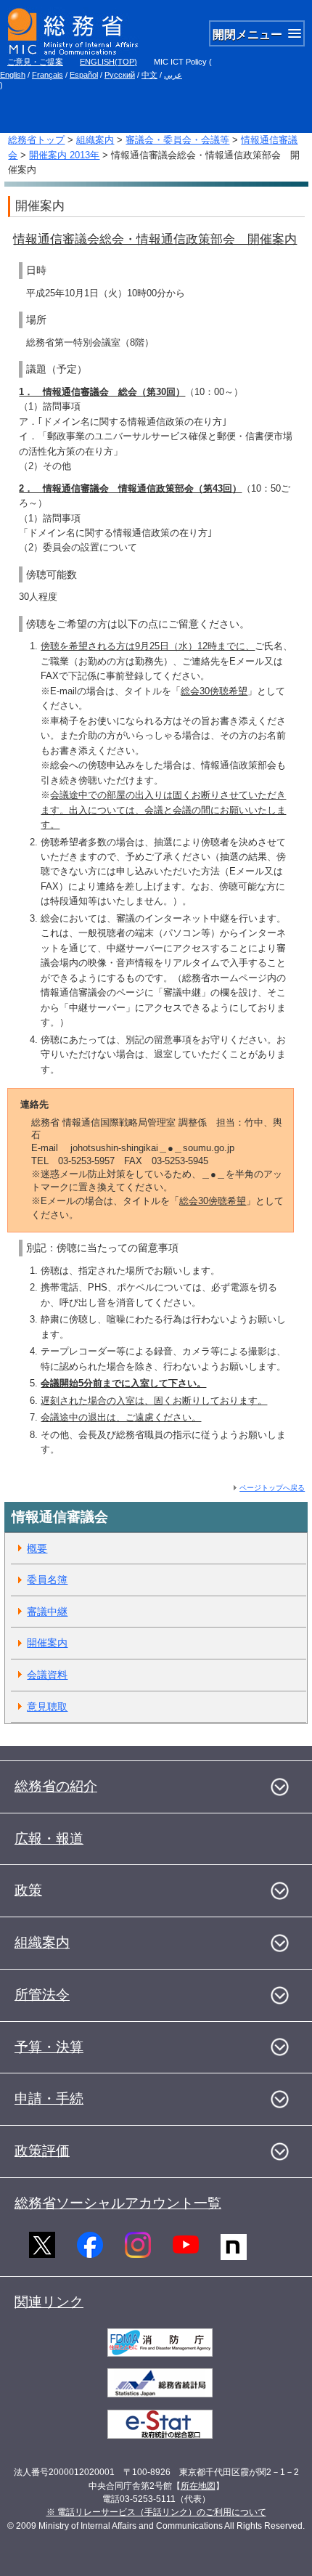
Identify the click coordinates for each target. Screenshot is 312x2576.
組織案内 (95, 140)
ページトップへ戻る (272, 1488)
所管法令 (42, 1995)
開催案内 (47, 1643)
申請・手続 (49, 2098)
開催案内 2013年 (64, 155)
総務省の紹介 (56, 1786)
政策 (28, 1890)
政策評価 (42, 2151)
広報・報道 (49, 1838)
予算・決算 (49, 2047)
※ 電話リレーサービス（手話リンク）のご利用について (156, 2512)
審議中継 (47, 1612)
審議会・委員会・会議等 (177, 140)
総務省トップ (36, 140)
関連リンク (49, 2302)
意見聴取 (47, 1707)
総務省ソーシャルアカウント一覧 (118, 2203)
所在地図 (198, 2486)
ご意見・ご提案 (35, 62)
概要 (37, 1548)
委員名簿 (47, 1580)
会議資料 (47, 1675)
